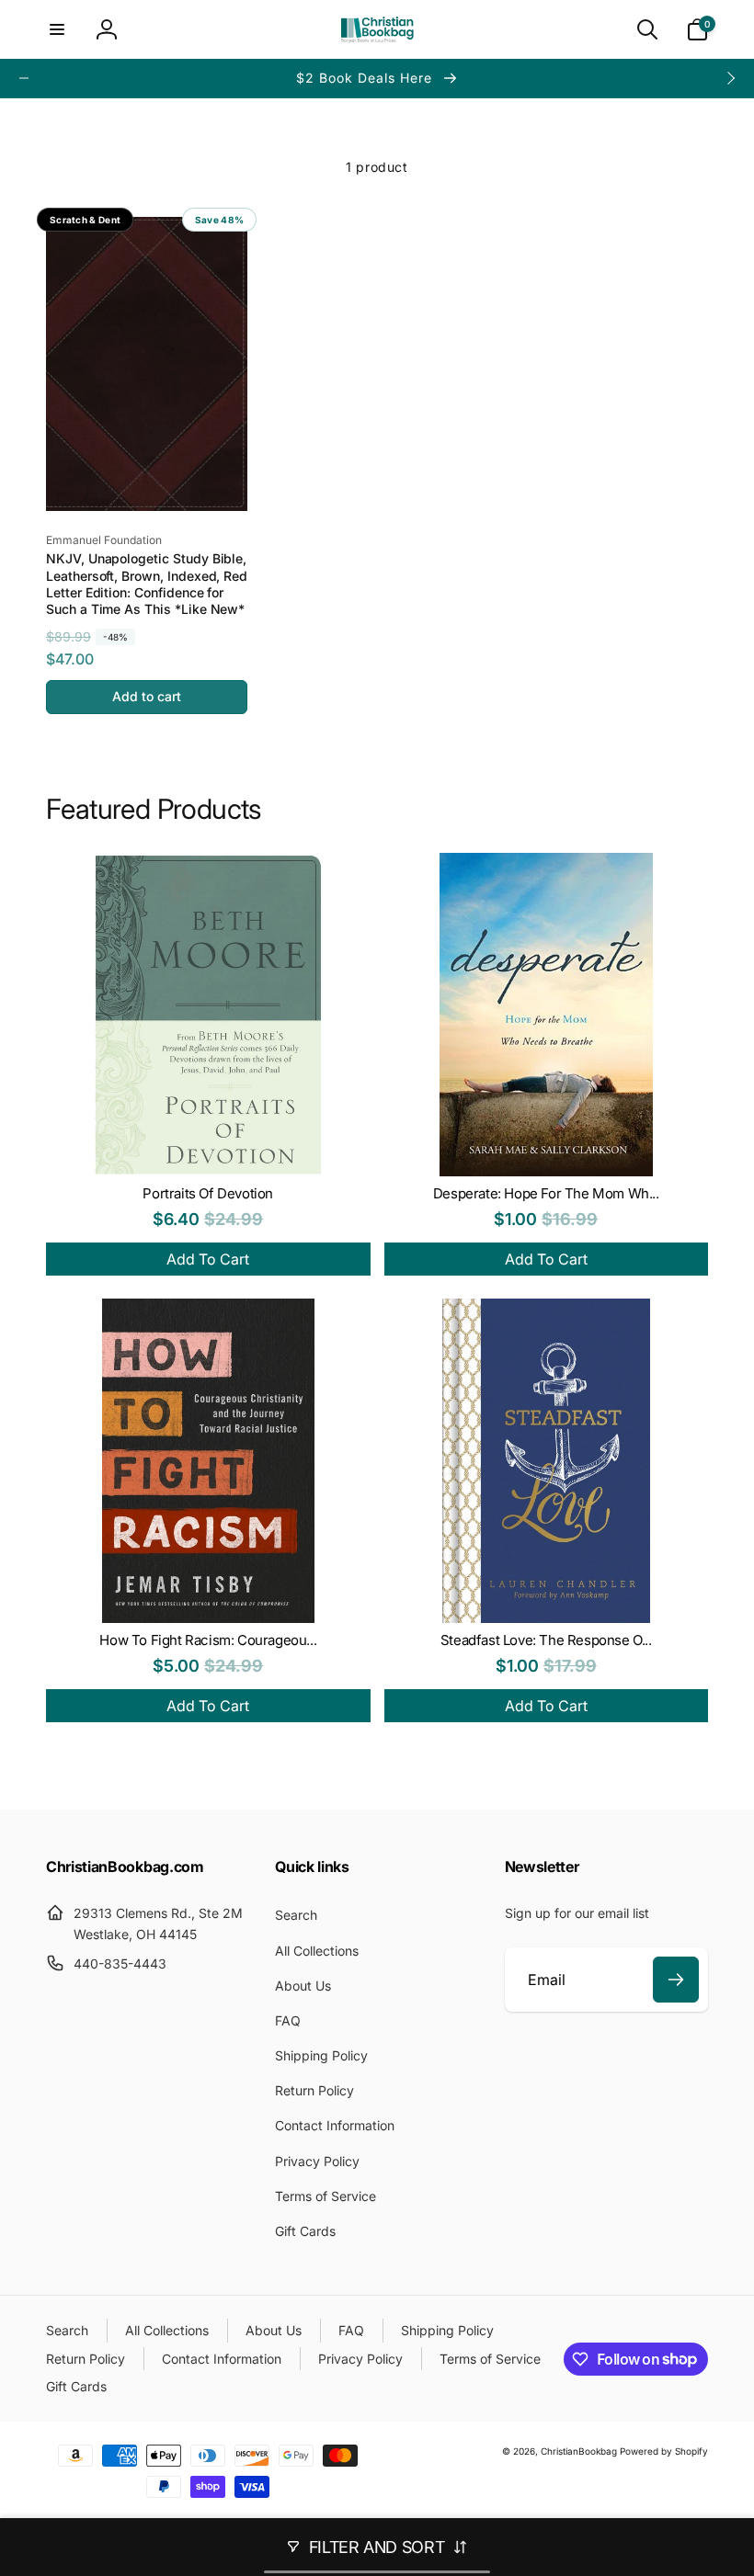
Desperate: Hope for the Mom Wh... (546, 1193)
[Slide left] (24, 78)
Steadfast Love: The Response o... (546, 1640)
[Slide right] (730, 78)
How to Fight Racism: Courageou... (208, 1640)
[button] (57, 29)
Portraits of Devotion (208, 1193)
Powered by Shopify (664, 2451)
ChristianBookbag (579, 2451)
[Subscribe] (676, 1980)
